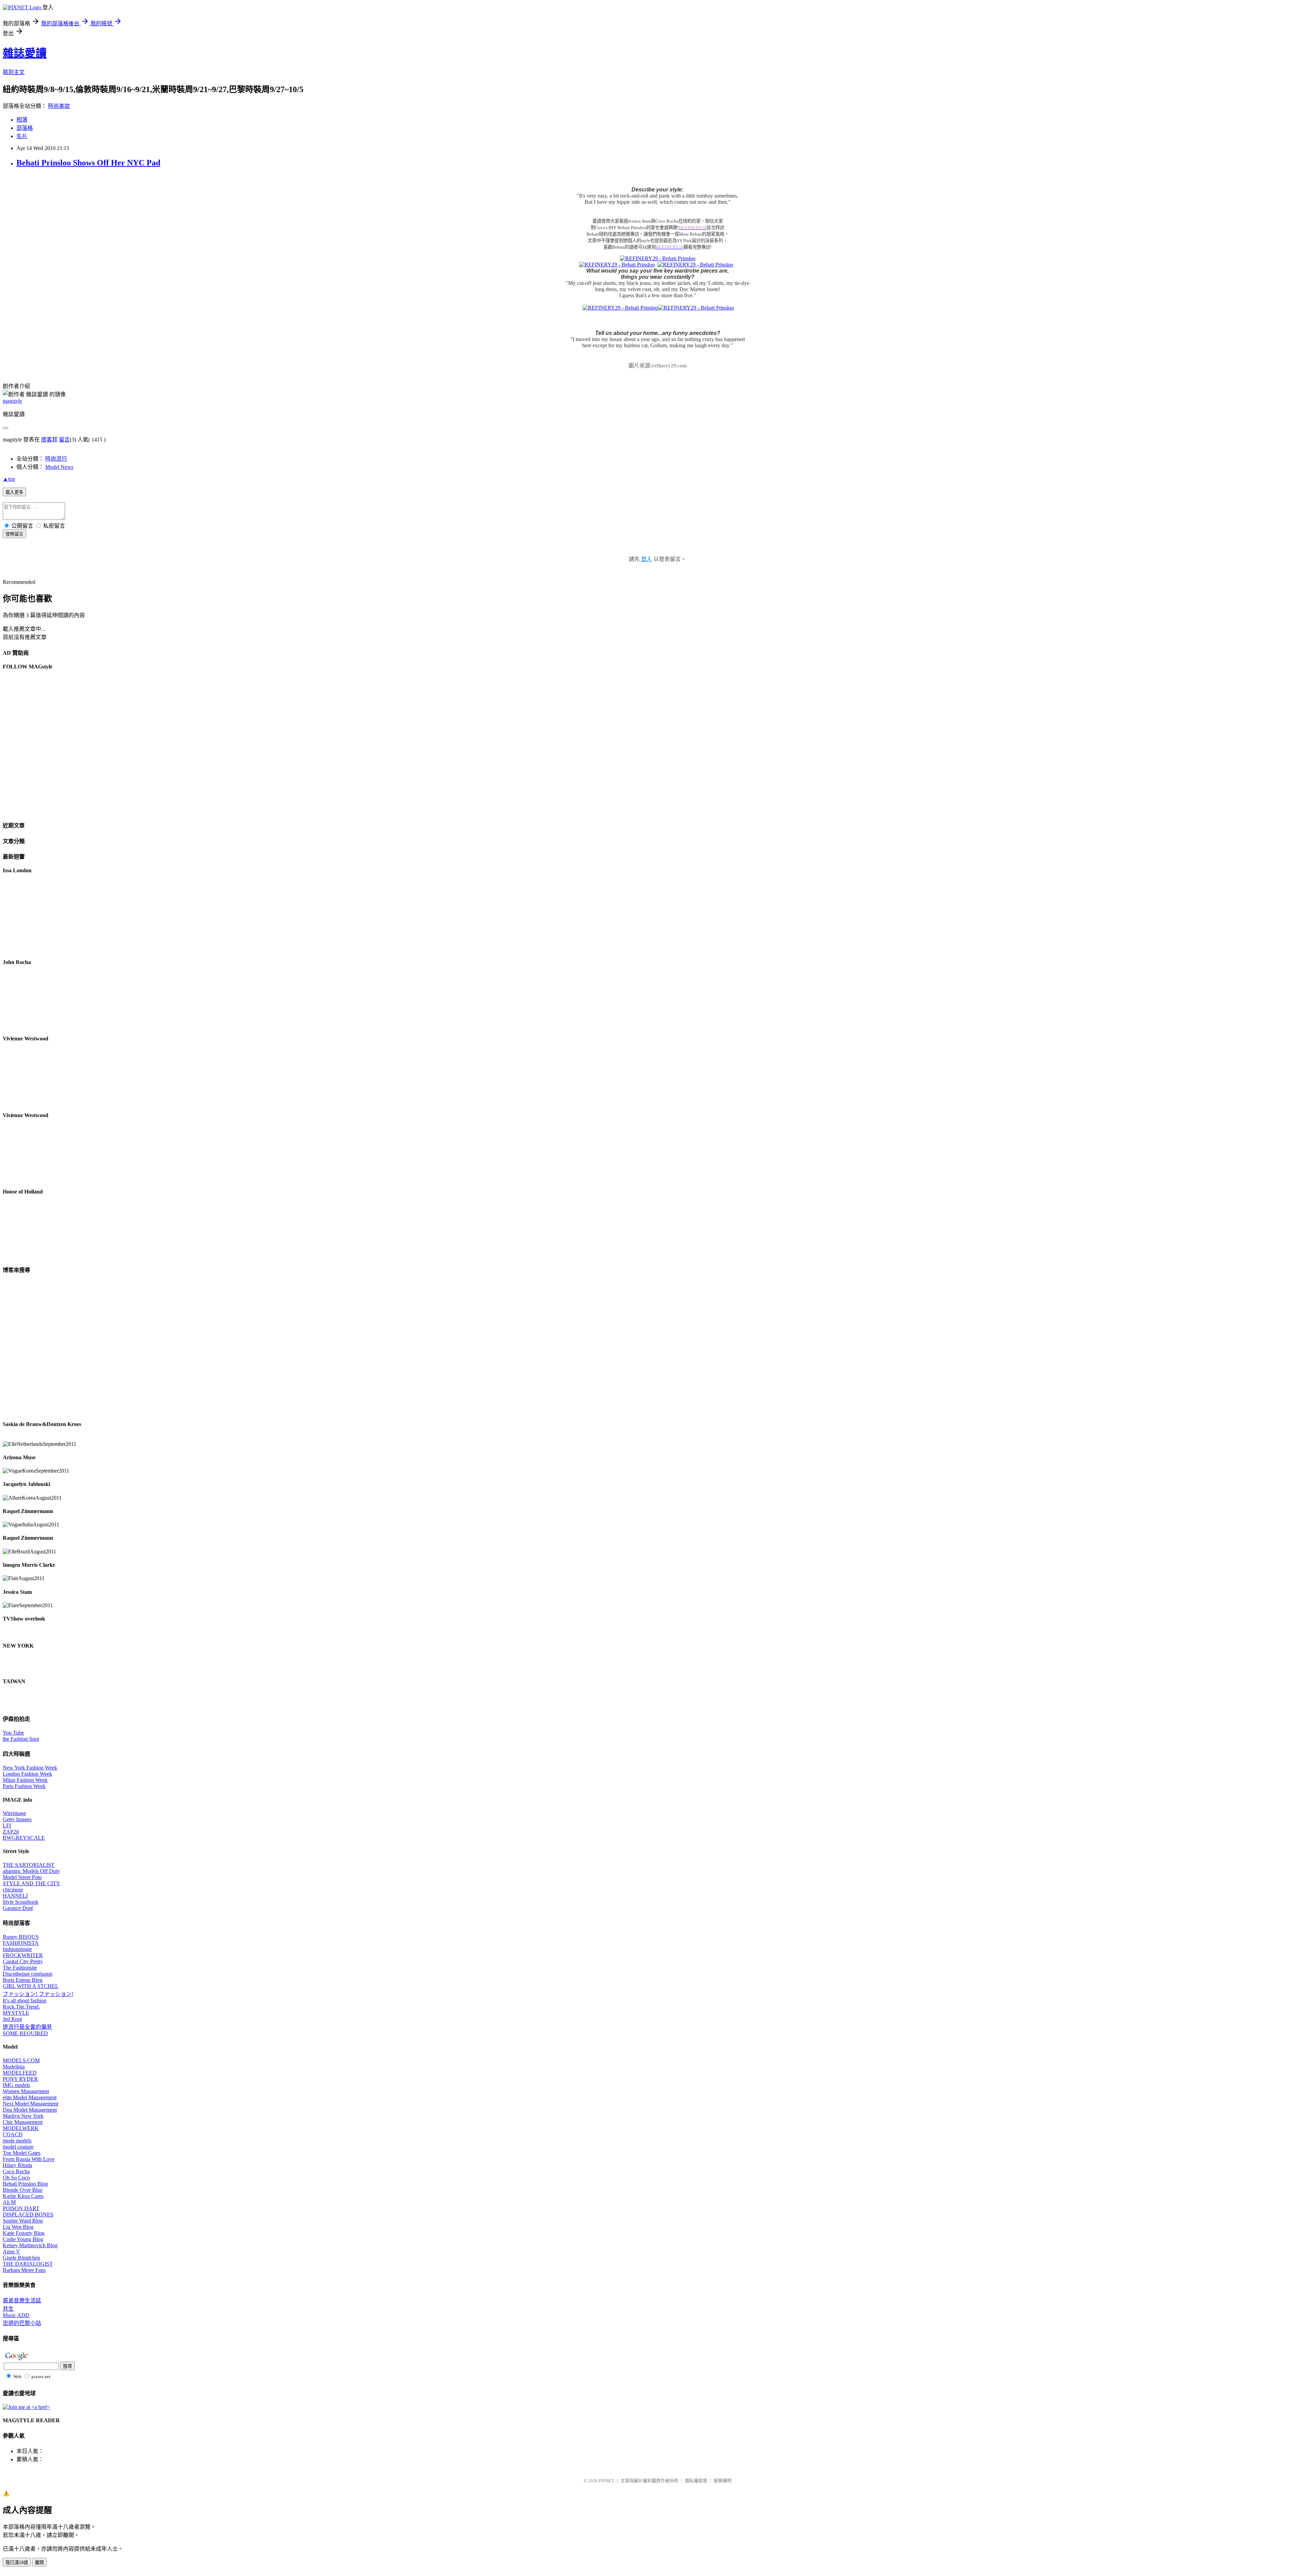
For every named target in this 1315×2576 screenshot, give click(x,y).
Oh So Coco (16, 2178)
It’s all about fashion (24, 2000)
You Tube (13, 1733)
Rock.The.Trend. (21, 2007)
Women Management (26, 2091)
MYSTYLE (16, 2013)
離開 (39, 2562)
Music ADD (16, 2315)
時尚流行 (56, 459)
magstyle (12, 401)
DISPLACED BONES (28, 2215)
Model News (59, 467)
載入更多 (14, 492)
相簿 (22, 120)
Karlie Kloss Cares (23, 2196)
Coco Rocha (16, 2171)
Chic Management (23, 2122)
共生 (8, 2309)
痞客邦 (49, 440)
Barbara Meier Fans (24, 2270)
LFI (7, 1825)
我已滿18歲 (17, 2562)
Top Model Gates (22, 2153)
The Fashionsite (20, 1968)
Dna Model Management (30, 2110)
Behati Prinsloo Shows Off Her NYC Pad (88, 163)
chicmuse (13, 1890)
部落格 (25, 128)
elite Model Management (30, 2097)
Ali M (9, 2202)
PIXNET (606, 2481)
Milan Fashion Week (25, 1780)
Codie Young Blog (23, 2239)
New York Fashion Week (30, 1768)
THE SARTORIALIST (29, 1865)
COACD (13, 2134)
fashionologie (17, 1949)
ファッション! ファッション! (38, 1994)
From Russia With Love (29, 2159)
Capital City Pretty (23, 1961)
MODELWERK (21, 2128)
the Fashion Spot (21, 1739)
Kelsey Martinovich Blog (30, 2245)
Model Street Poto (22, 1877)
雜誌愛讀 (25, 53)
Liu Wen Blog (18, 2227)
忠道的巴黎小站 (22, 2323)
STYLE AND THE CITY (32, 1883)
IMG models (16, 2085)
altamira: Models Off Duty (31, 1871)
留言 (64, 440)
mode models (17, 2141)
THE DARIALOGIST (28, 2264)
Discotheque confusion (28, 1974)
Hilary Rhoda (17, 2165)
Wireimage (14, 1813)
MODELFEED (20, 2073)
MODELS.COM (21, 2060)
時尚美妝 (59, 106)
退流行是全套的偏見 (27, 2027)
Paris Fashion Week (24, 1786)
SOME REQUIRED (25, 2033)
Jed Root (12, 2019)
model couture (18, 2147)
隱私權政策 (696, 2481)
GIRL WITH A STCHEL (31, 1986)
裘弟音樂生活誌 (22, 2300)
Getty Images (17, 1819)
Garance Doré (18, 1908)
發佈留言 (14, 534)
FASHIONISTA (21, 1943)
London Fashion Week (27, 1774)
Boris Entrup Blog (23, 1980)
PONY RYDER (20, 2079)
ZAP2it (11, 1832)
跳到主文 (14, 72)
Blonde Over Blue (23, 2190)
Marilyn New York (23, 2116)
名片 (22, 136)
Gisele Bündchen (21, 2258)
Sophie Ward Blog (23, 2221)
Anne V (11, 2252)
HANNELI (15, 1896)
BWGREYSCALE (24, 1838)
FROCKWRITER (23, 1955)
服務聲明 (723, 2481)
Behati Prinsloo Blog (25, 2184)
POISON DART (21, 2208)
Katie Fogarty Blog (24, 2233)
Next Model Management (30, 2104)
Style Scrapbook (21, 1902)
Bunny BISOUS (21, 1937)
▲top (9, 479)
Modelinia (14, 2067)
